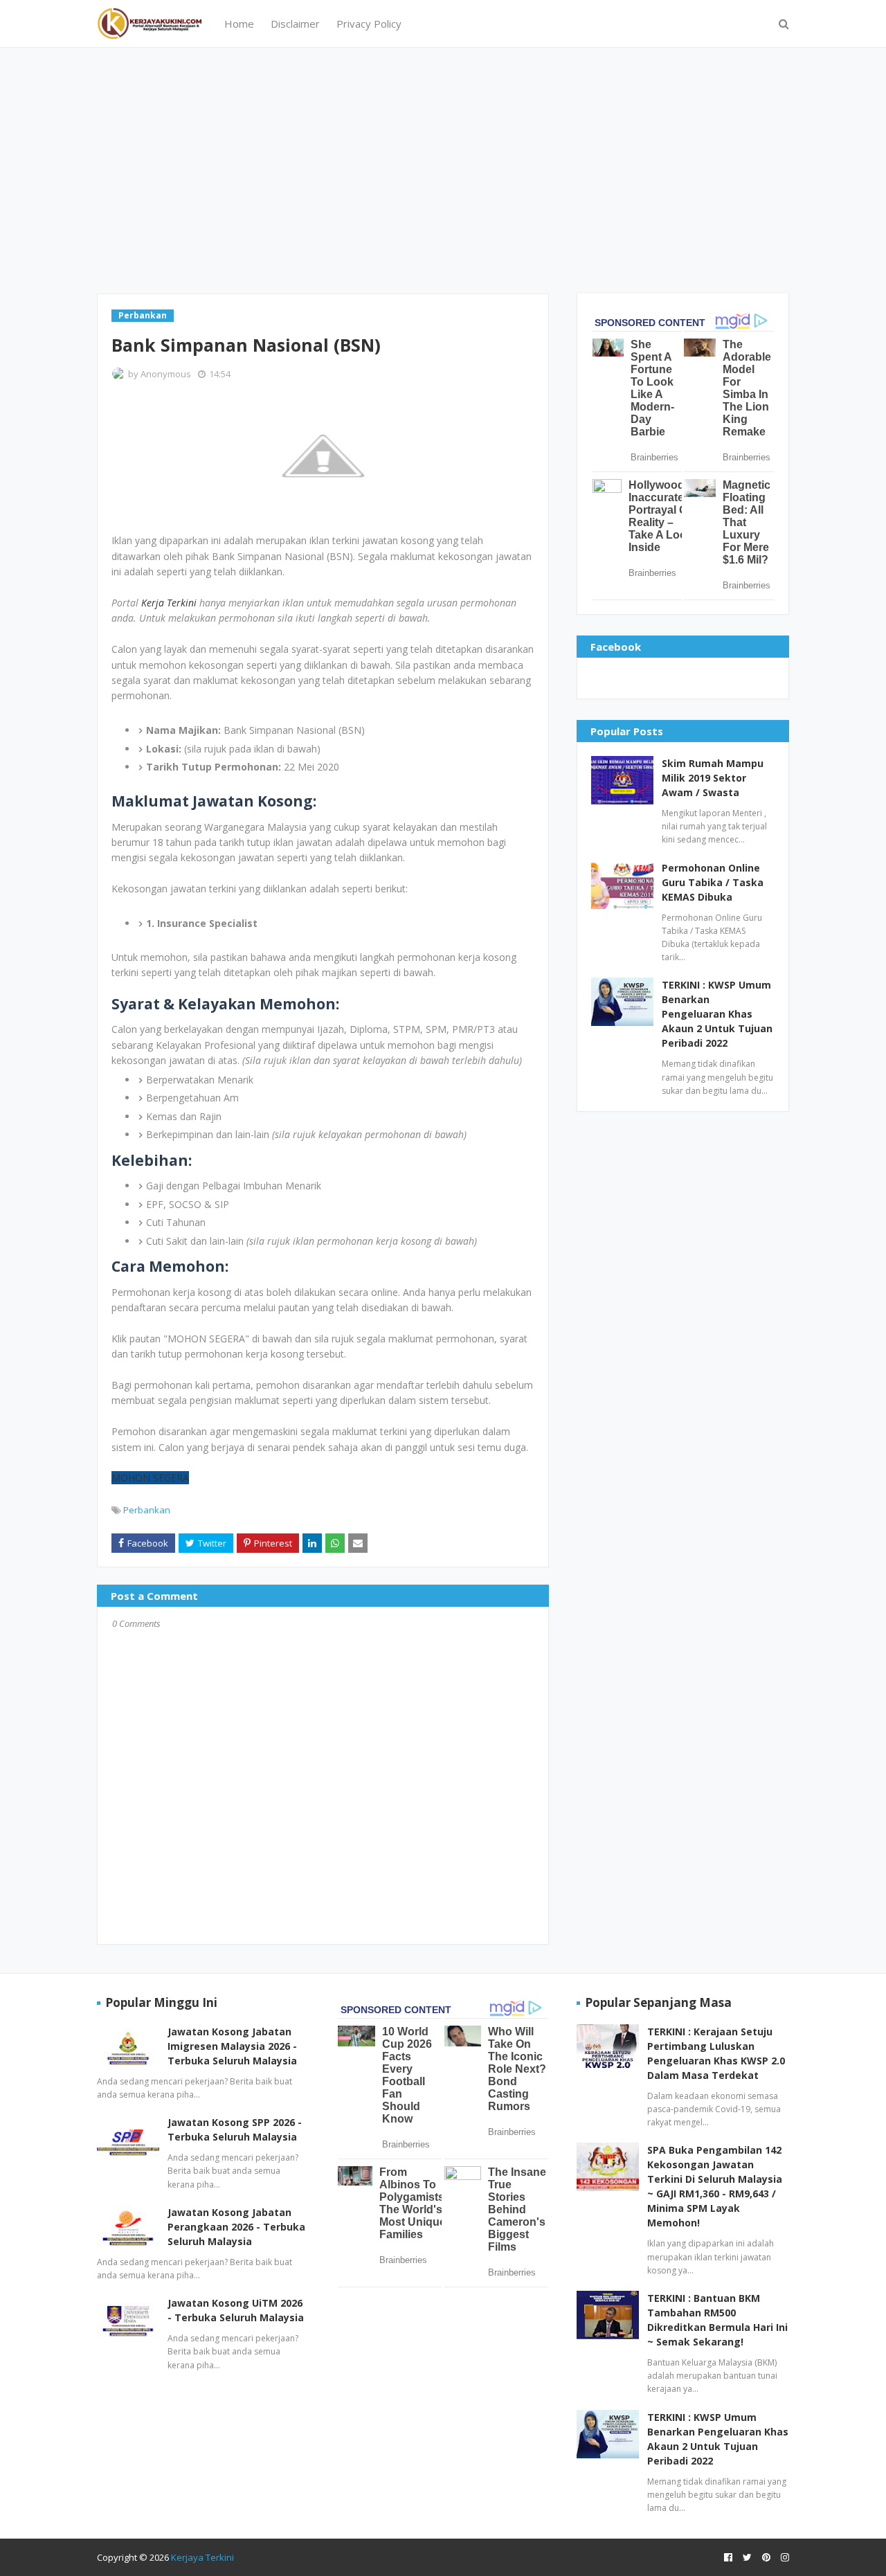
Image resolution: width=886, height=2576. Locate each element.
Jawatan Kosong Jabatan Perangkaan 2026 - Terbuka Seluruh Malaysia (236, 2227)
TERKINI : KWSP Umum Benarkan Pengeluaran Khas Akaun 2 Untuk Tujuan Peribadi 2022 (717, 1014)
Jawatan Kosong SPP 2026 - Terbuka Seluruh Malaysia (235, 2129)
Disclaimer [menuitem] (295, 24)
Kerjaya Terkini (202, 2557)
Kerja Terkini (169, 603)
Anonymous (166, 374)
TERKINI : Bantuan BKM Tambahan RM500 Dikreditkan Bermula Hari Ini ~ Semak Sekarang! (717, 2320)
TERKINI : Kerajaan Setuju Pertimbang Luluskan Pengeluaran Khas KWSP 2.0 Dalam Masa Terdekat (716, 2053)
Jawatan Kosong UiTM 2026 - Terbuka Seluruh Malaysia (236, 2310)
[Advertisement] (443, 169)
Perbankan (147, 1510)
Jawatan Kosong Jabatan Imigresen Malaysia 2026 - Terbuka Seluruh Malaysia (232, 2046)
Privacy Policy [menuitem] (369, 24)
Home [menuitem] (239, 24)
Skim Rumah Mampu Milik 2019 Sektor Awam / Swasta (713, 778)
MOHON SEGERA (150, 1478)
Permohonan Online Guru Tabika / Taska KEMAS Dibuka (713, 882)
